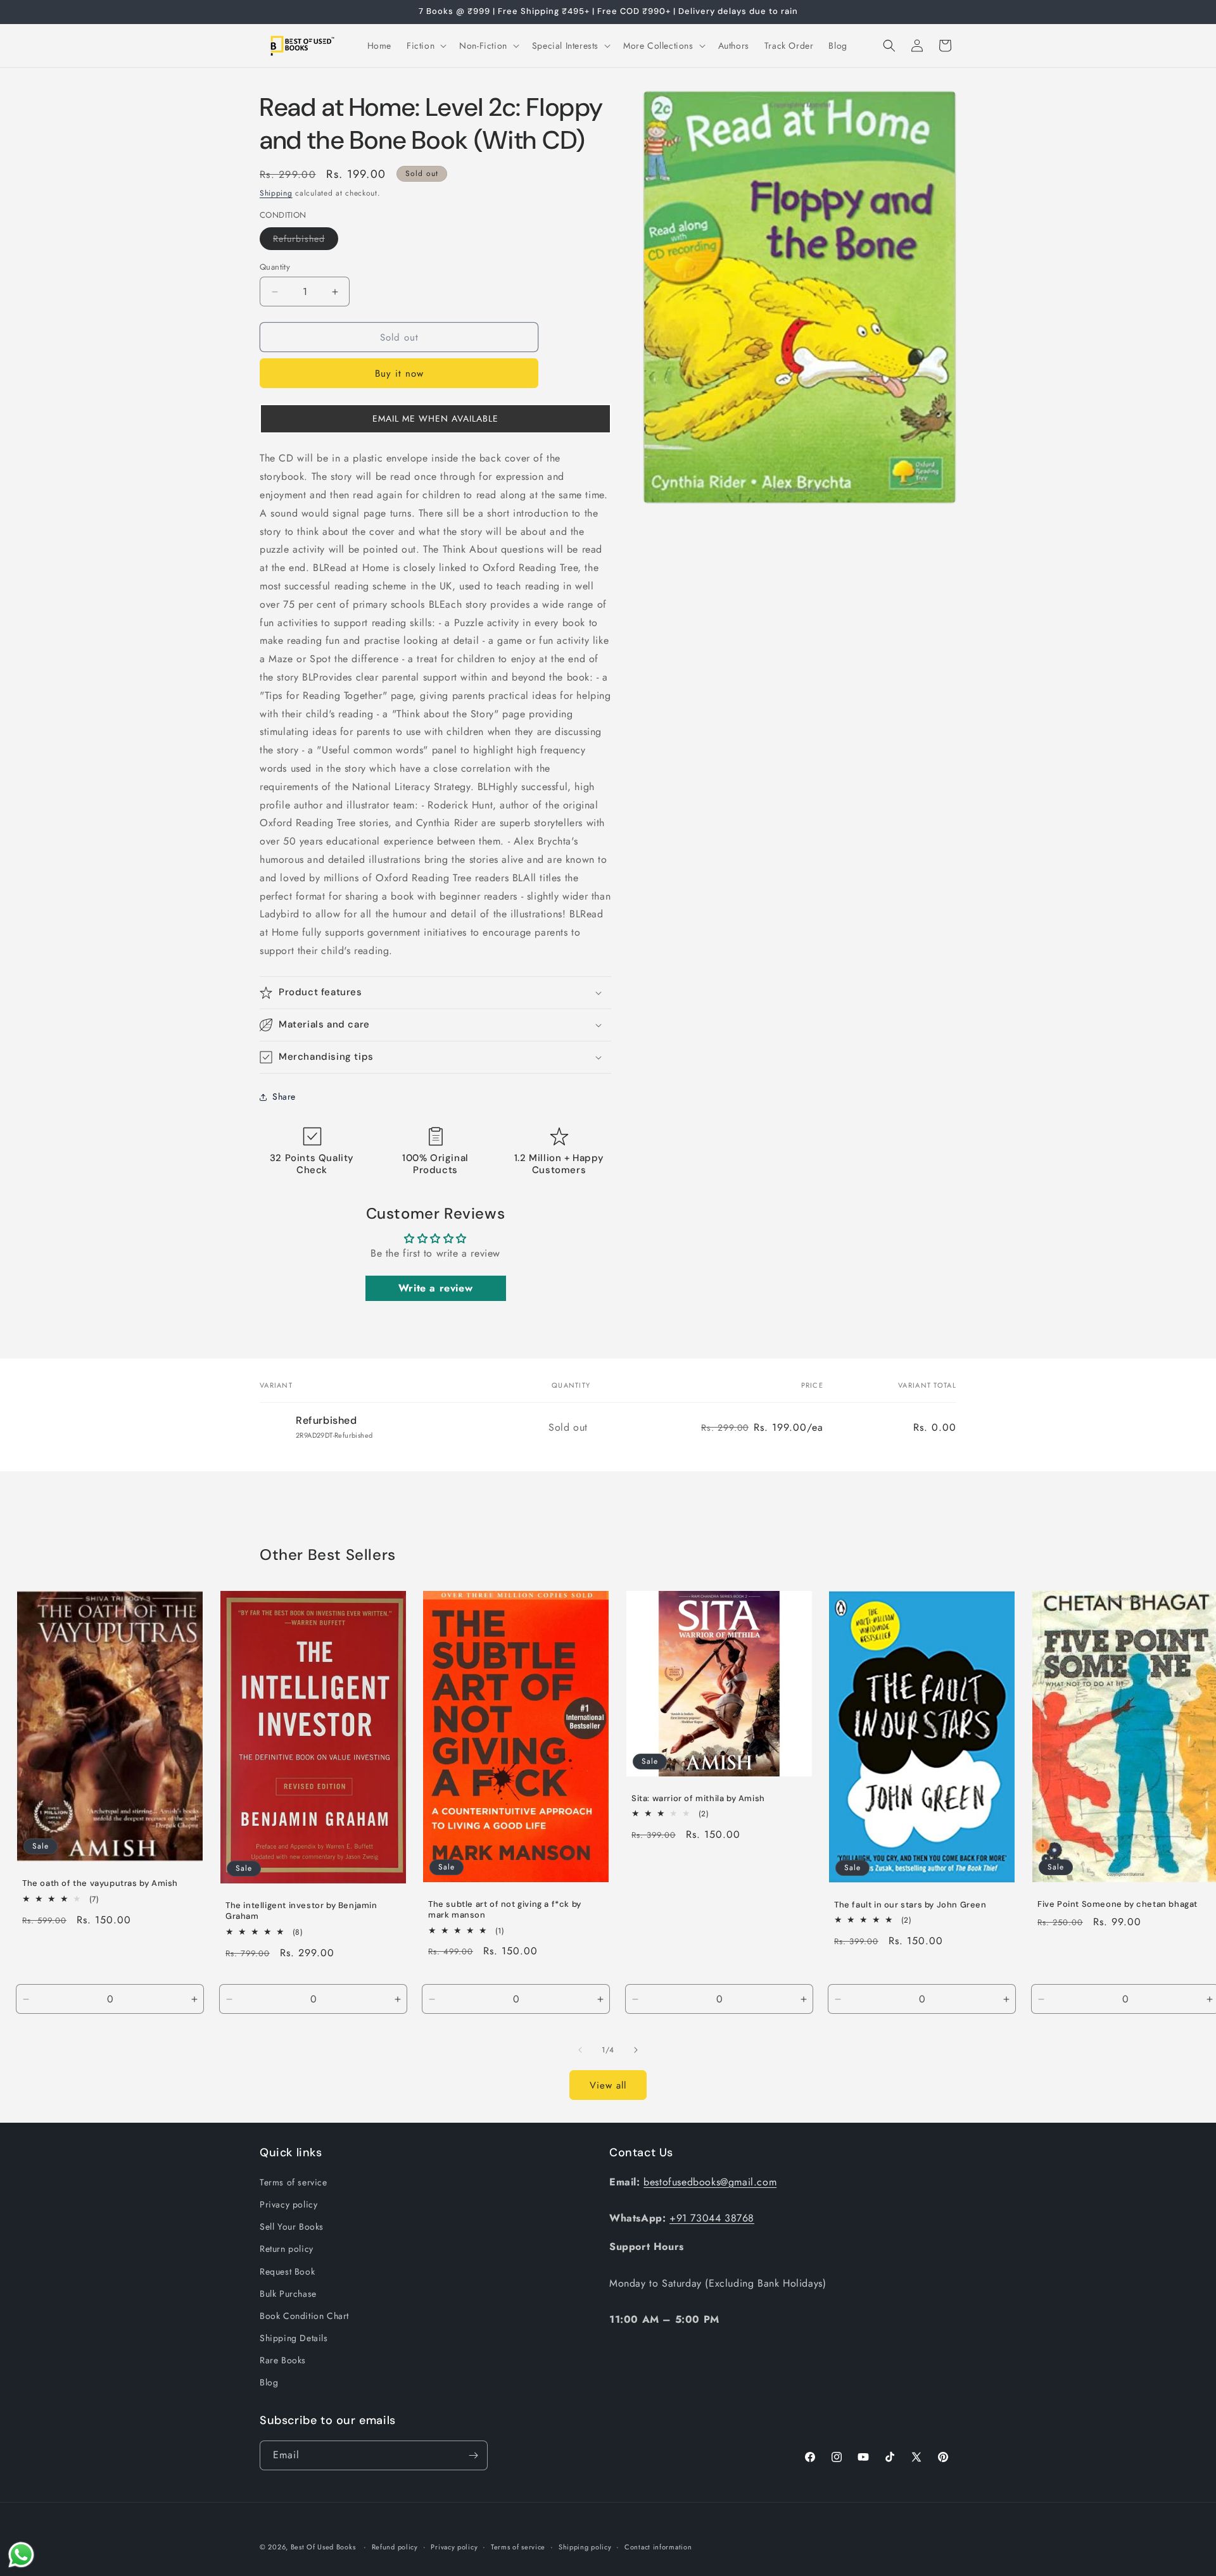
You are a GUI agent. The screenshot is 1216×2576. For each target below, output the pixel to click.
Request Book (287, 2271)
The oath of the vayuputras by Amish (100, 1883)
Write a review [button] (435, 1288)
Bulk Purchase (288, 2294)
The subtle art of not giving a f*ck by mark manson (505, 1910)
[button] (425, 46)
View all (608, 2085)
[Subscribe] (473, 2455)
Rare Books (283, 2360)
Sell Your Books (292, 2227)
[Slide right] (636, 2050)
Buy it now (399, 374)
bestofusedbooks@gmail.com (710, 2182)
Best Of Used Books (323, 2547)
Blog (269, 2382)
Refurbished (306, 241)
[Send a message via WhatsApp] (21, 2555)
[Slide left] (580, 2050)
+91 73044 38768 (712, 2218)
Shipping (276, 193)
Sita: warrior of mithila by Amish (698, 1799)
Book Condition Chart (304, 2316)
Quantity (275, 267)
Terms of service (294, 2182)
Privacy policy (288, 2204)
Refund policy (395, 2547)
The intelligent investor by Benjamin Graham (301, 1911)
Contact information (658, 2547)
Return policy (287, 2249)
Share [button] (284, 1096)
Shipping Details (294, 2338)
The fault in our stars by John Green (910, 1905)
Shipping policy (585, 2547)
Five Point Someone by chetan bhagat (1118, 1904)
